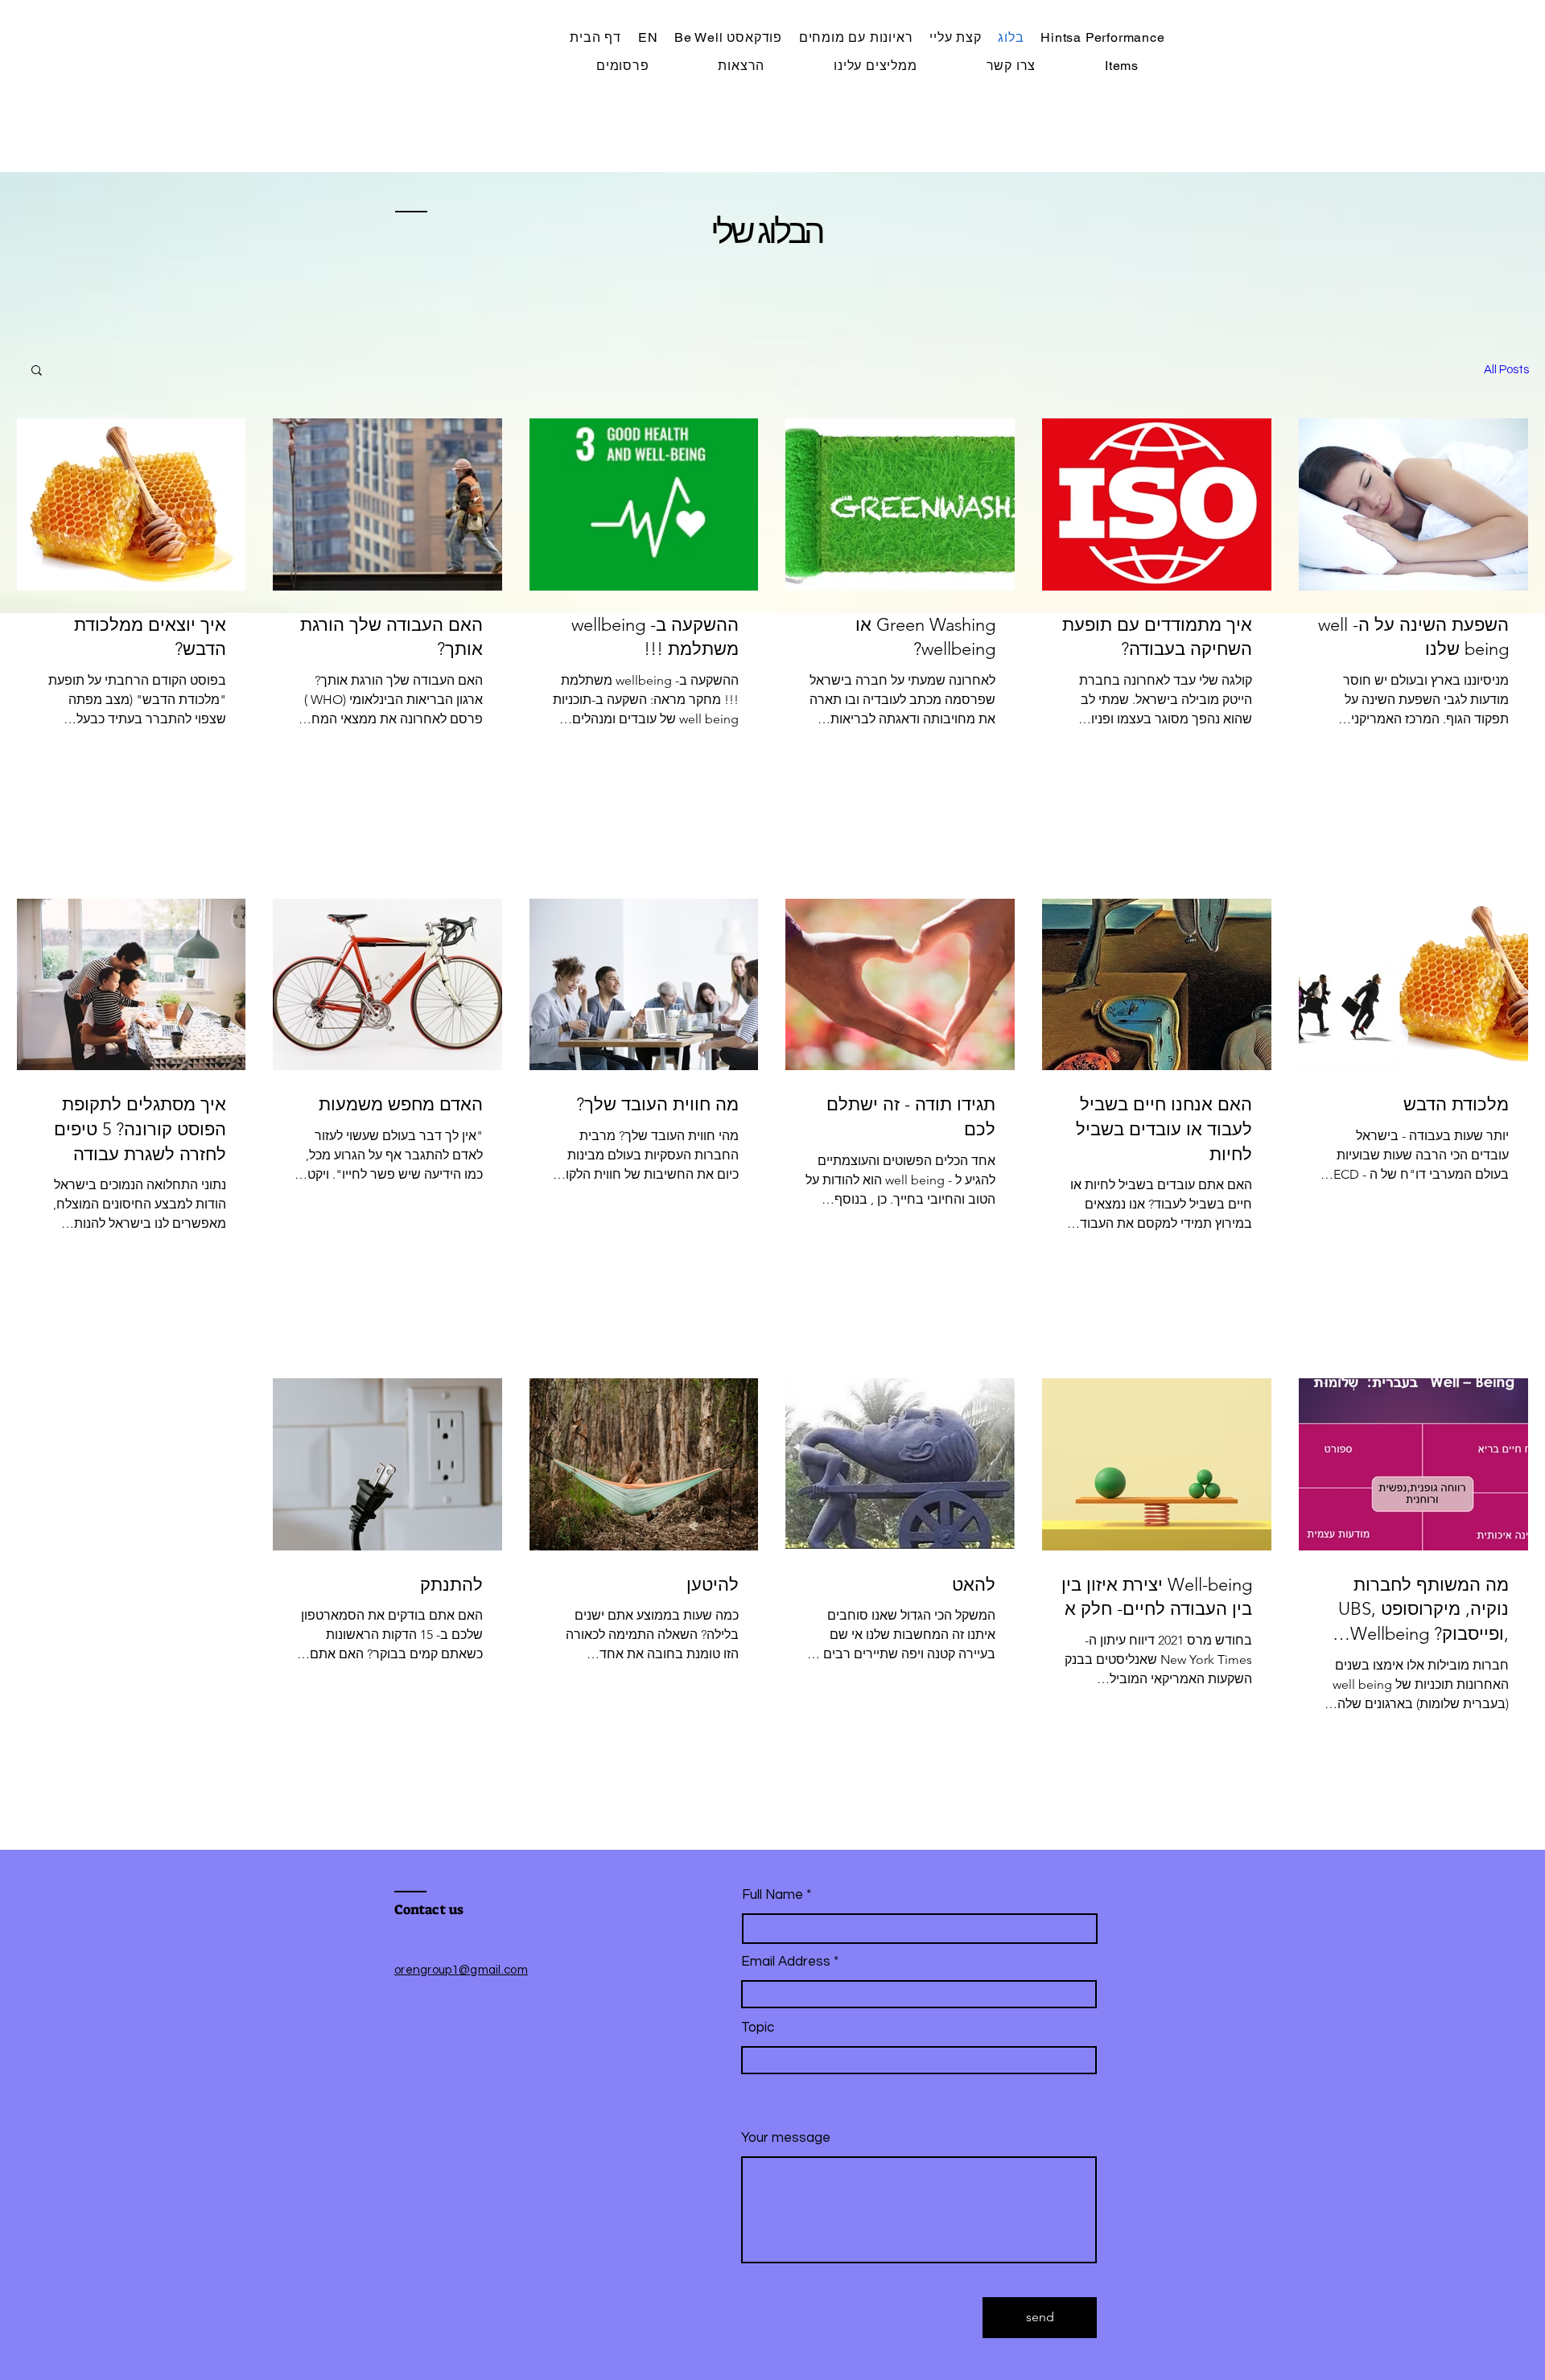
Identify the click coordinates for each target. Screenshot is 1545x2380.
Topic (758, 2028)
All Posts (1506, 370)
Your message (786, 2138)
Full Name (772, 1895)
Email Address (786, 1962)
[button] (37, 371)
